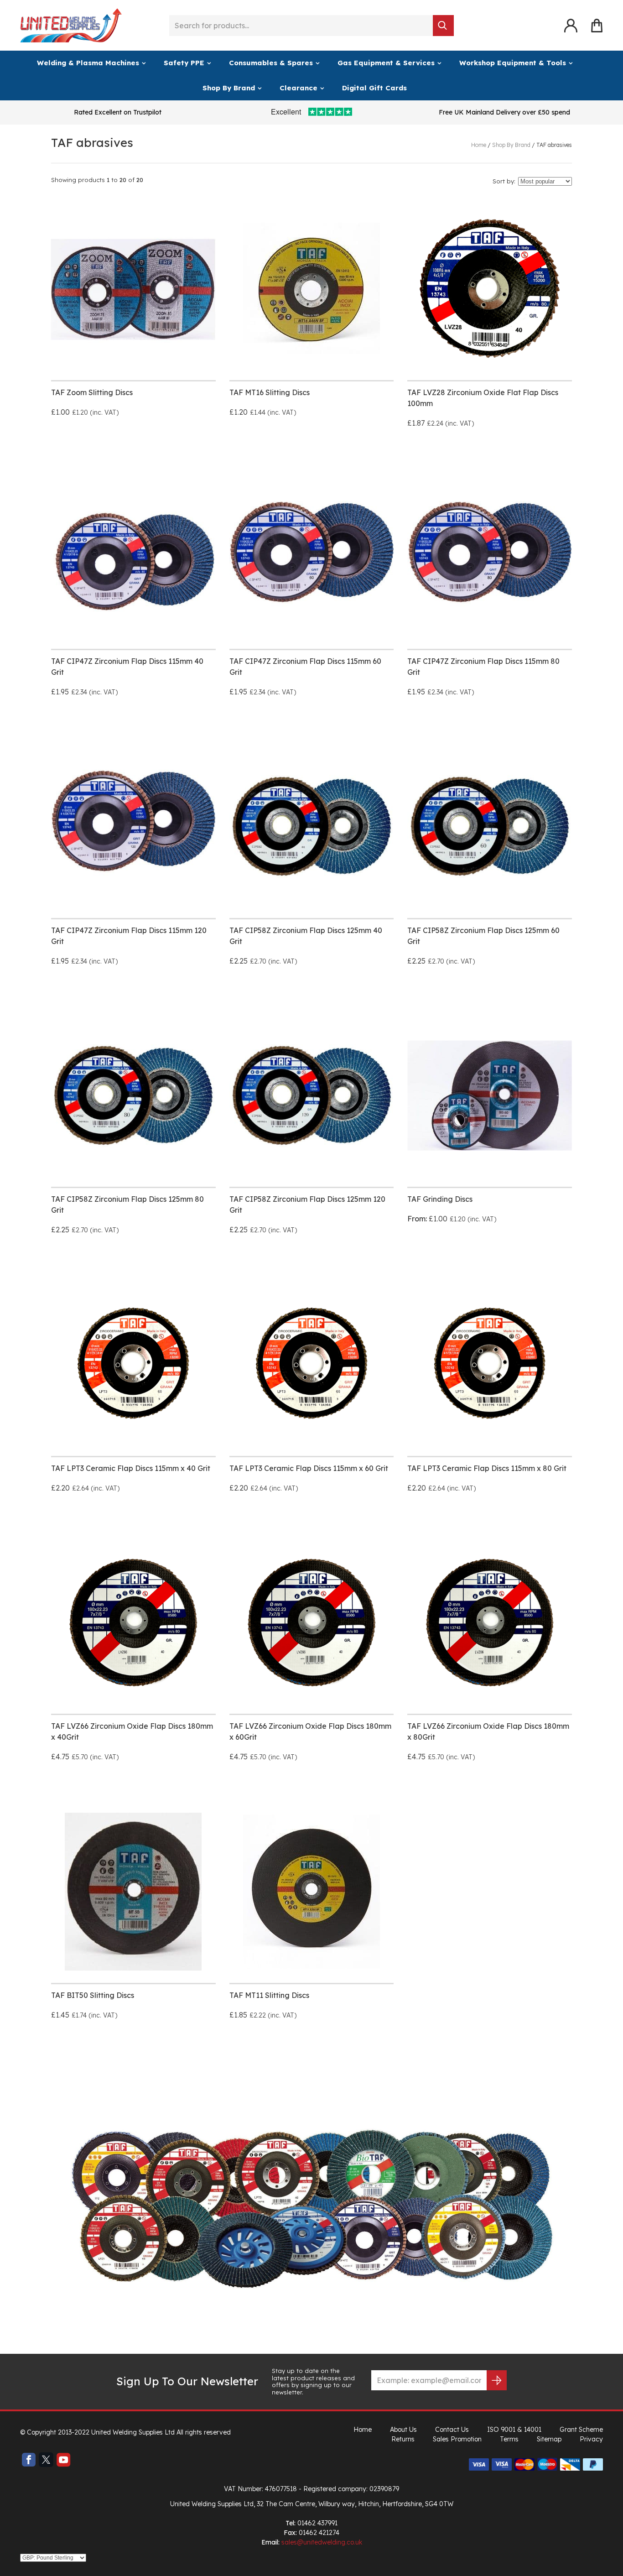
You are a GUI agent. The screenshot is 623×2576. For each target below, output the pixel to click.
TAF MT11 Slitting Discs (269, 1995)
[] (443, 26)
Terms (509, 2439)
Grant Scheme (581, 2430)
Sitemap (549, 2439)
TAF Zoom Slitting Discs (92, 392)
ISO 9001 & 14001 (514, 2430)
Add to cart (90, 723)
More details (90, 443)
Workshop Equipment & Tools (513, 63)
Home (363, 2430)
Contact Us (452, 2430)
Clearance (299, 88)
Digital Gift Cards (374, 88)
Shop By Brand (229, 88)
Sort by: (504, 181)
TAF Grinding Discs (440, 1199)
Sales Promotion (457, 2439)
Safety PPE (184, 63)
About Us (403, 2430)
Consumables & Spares (271, 63)
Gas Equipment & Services (386, 63)
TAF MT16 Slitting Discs (270, 392)
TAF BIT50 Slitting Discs (93, 1995)
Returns (403, 2439)
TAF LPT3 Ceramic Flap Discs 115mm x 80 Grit (487, 1468)
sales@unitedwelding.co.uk (322, 2542)
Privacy (591, 2439)
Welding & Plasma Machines (88, 63)
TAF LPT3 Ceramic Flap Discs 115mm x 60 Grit (309, 1468)
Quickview (177, 443)
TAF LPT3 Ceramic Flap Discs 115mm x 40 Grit (131, 1468)
